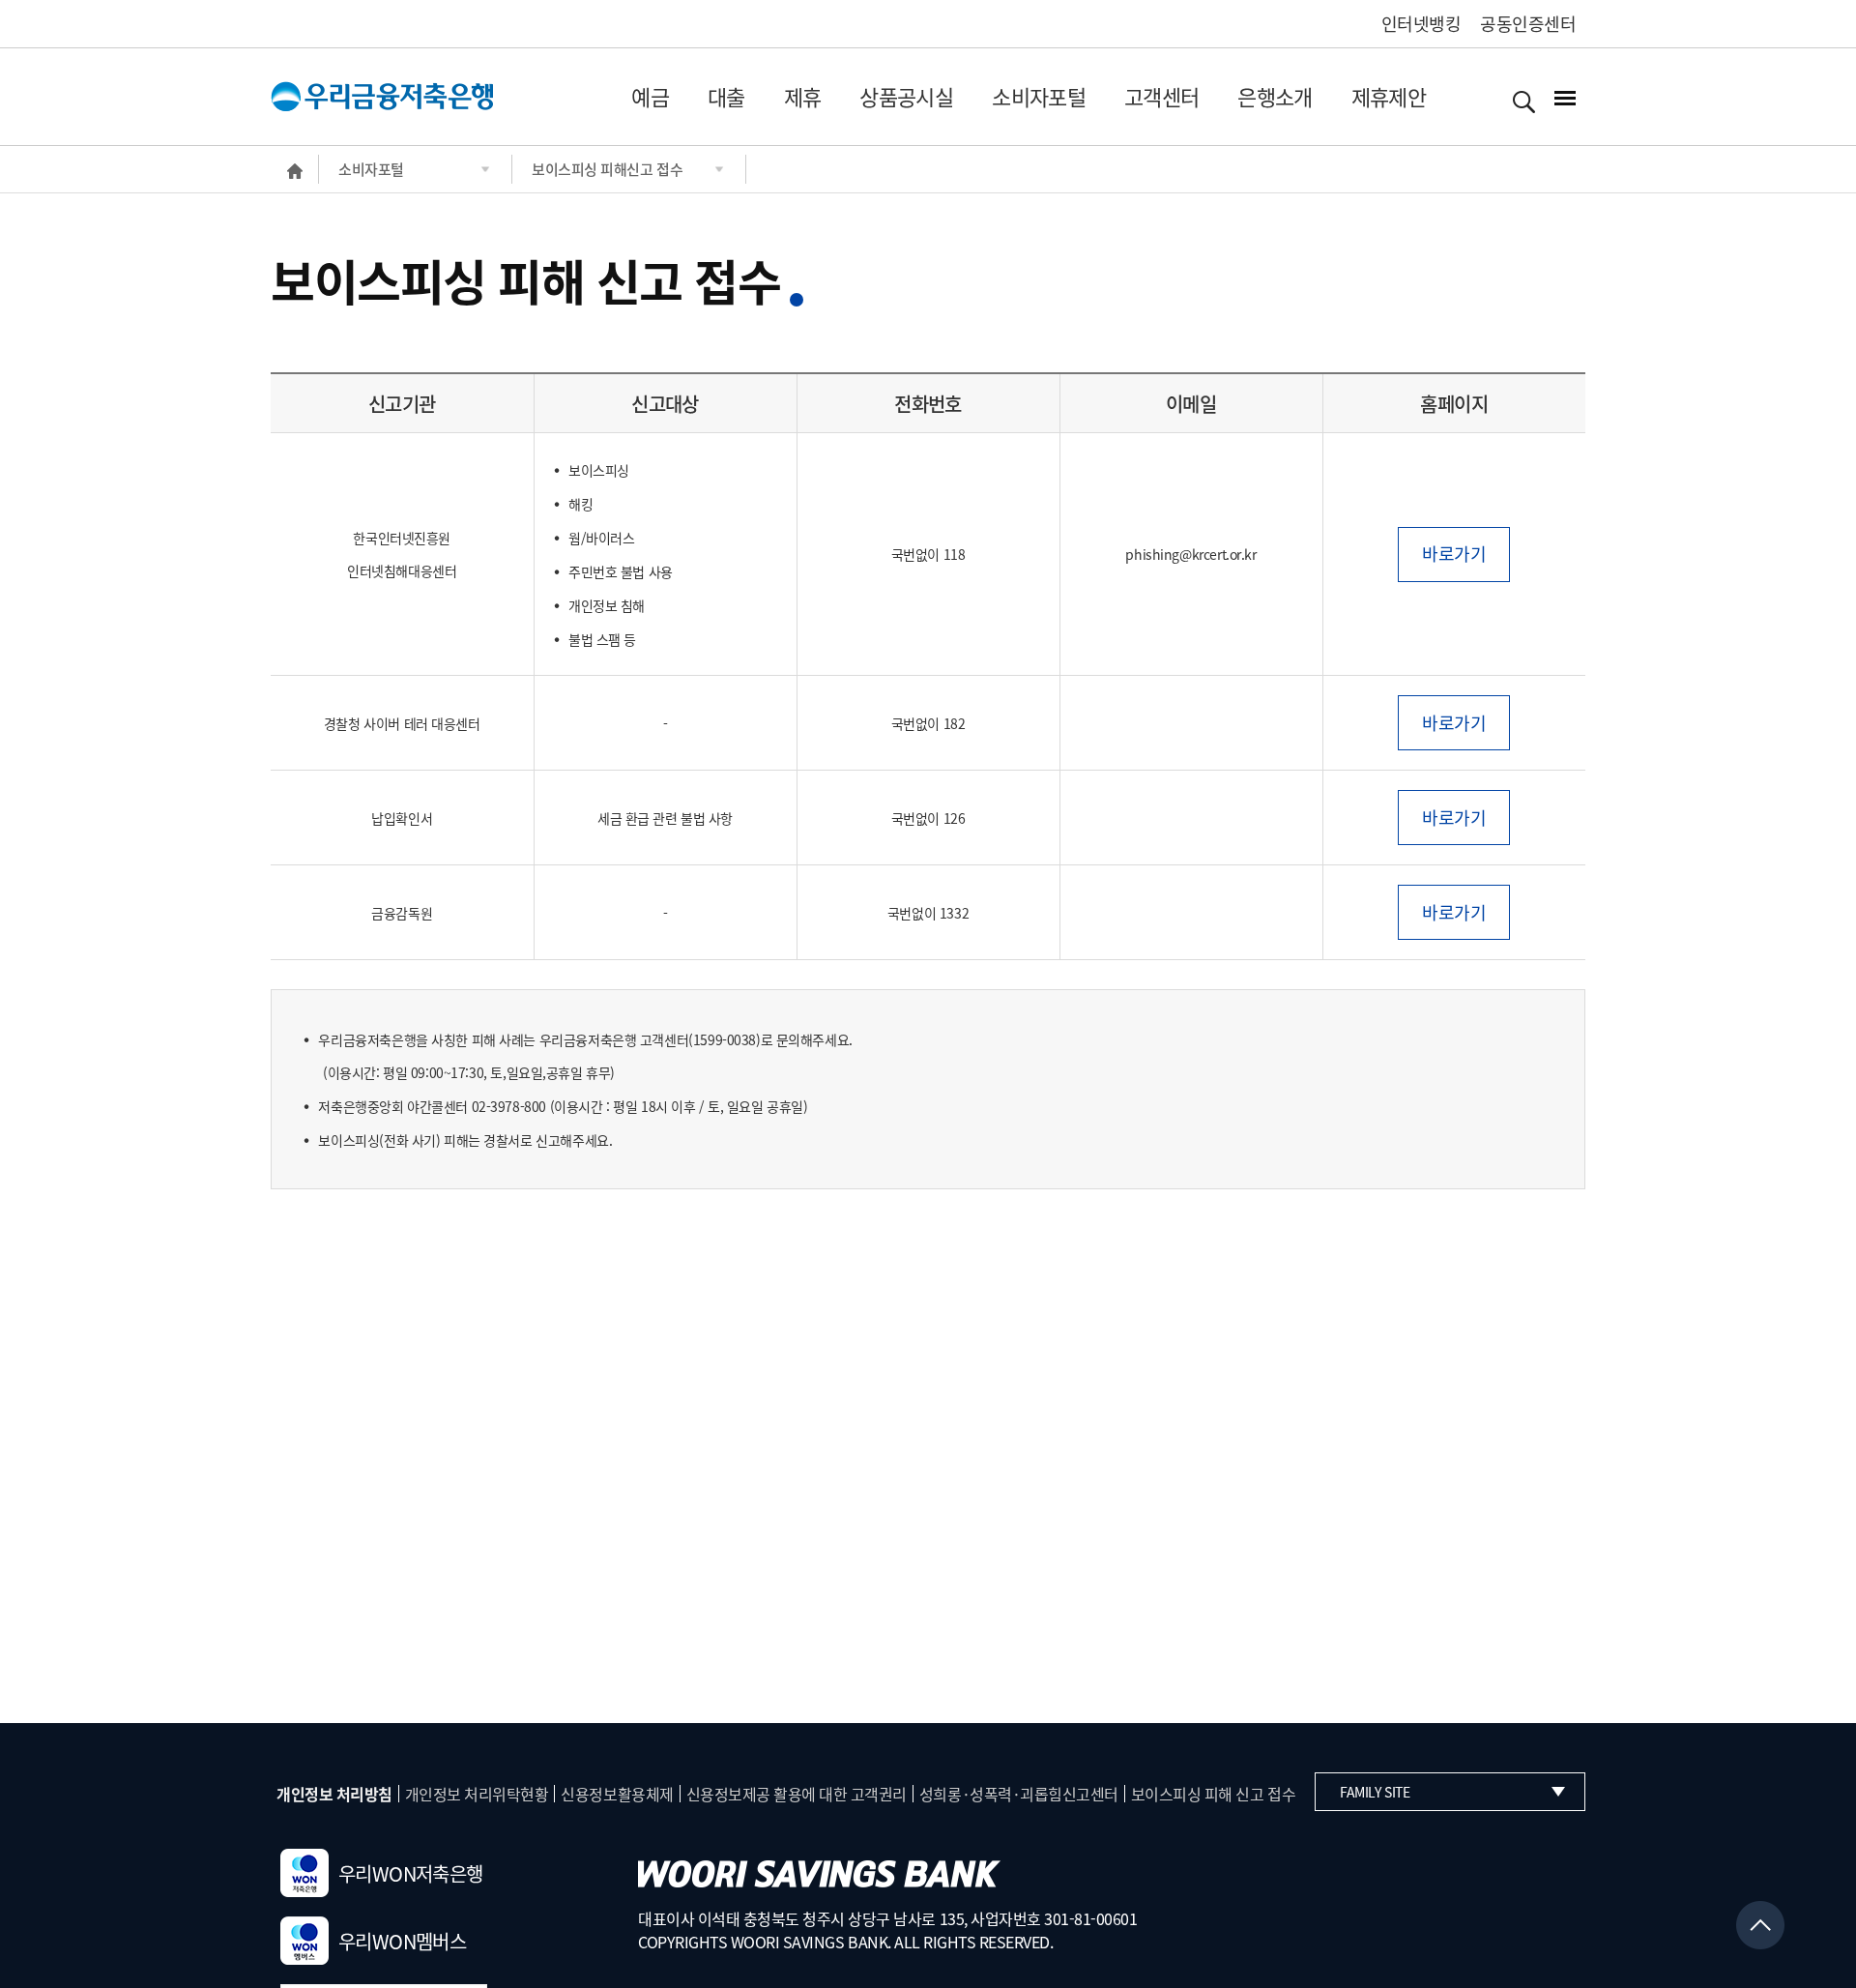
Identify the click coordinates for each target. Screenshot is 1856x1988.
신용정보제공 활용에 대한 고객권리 (797, 1794)
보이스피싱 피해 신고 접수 (1213, 1794)
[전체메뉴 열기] (1565, 100)
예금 (650, 96)
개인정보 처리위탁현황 (477, 1794)
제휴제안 (1389, 96)
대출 (726, 96)
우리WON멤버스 (402, 1941)
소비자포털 (1039, 96)
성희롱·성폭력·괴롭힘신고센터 (1019, 1794)
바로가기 (1454, 554)
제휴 (803, 96)
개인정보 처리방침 (334, 1794)
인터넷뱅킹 (1421, 24)
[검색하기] (1524, 101)
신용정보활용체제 (617, 1794)
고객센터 (1161, 96)
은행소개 (1275, 96)
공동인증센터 (1528, 24)
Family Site (1375, 1792)
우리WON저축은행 (411, 1873)
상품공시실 (906, 96)
